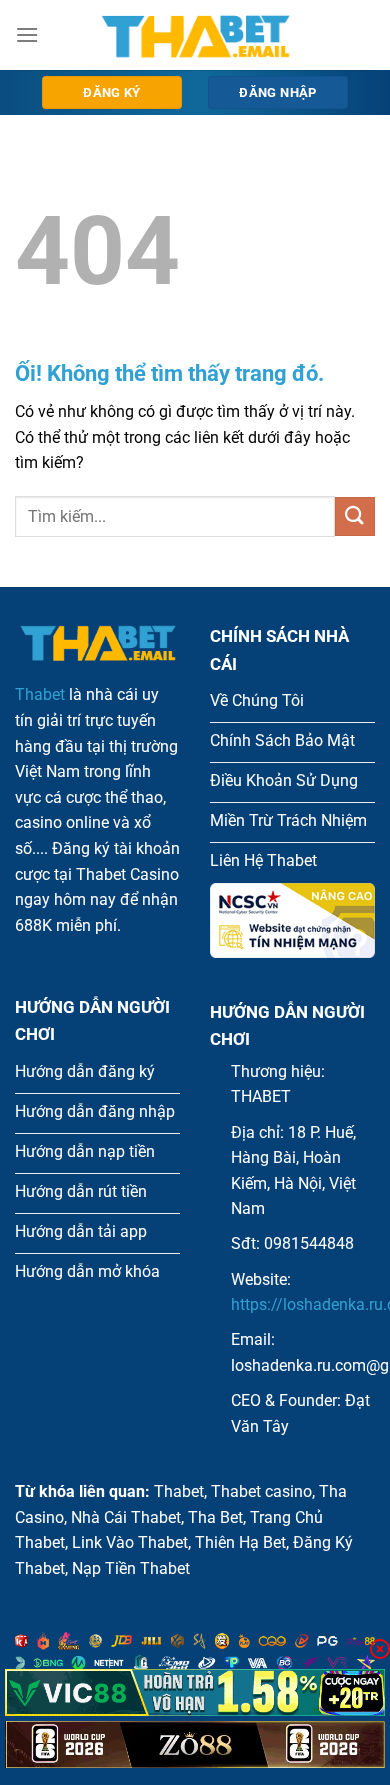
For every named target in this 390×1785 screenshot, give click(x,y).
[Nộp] (355, 516)
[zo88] (195, 1744)
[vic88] (195, 1692)
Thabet (40, 694)
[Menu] (27, 34)
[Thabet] (195, 35)
